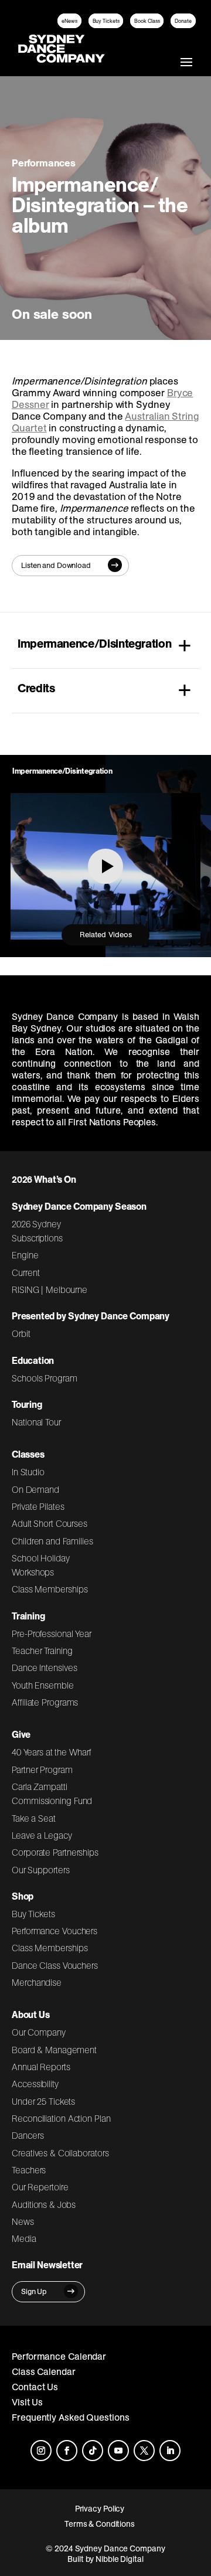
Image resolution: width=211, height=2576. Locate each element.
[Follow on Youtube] (118, 2451)
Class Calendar (44, 2371)
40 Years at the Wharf (52, 1752)
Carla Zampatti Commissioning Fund (52, 1794)
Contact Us (35, 2387)
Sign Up (34, 2291)
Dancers (28, 2135)
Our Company (39, 2032)
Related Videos (106, 935)
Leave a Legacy (42, 1835)
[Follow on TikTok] (93, 2451)
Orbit (21, 1333)
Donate (183, 21)
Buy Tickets (106, 21)
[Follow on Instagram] (41, 2451)
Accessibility (35, 2084)
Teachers (29, 2170)
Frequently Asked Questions (71, 2417)
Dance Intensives (45, 1668)
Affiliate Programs (45, 1702)
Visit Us (27, 2402)
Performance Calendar (59, 2356)
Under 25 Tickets (43, 2101)
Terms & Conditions (100, 2524)
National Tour (36, 1422)
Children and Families (52, 1541)
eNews (69, 21)
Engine (25, 1255)
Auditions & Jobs (44, 2204)
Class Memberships (50, 1589)
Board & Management (54, 2050)
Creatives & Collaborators (60, 2153)
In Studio (28, 1472)
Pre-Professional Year (52, 1634)
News (23, 2221)
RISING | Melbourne (50, 1289)
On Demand (35, 1489)
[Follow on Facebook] (67, 2451)
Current (25, 1272)
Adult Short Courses (50, 1523)
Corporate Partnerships (55, 1852)
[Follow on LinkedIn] (170, 2451)
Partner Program (42, 1769)
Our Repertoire (40, 2187)
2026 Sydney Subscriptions (37, 1231)
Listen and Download (56, 565)
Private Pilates (38, 1506)
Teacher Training (42, 1651)
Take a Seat (34, 1818)
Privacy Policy (100, 2509)
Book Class (147, 21)
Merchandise (37, 1982)
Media (24, 2238)
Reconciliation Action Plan (61, 2118)
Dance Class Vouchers (55, 1965)
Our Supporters (41, 1870)
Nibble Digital (120, 2559)
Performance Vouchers (55, 1931)
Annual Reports (41, 2067)
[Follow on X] (144, 2451)
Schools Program (45, 1378)
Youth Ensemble (43, 1685)
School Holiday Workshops (41, 1565)
